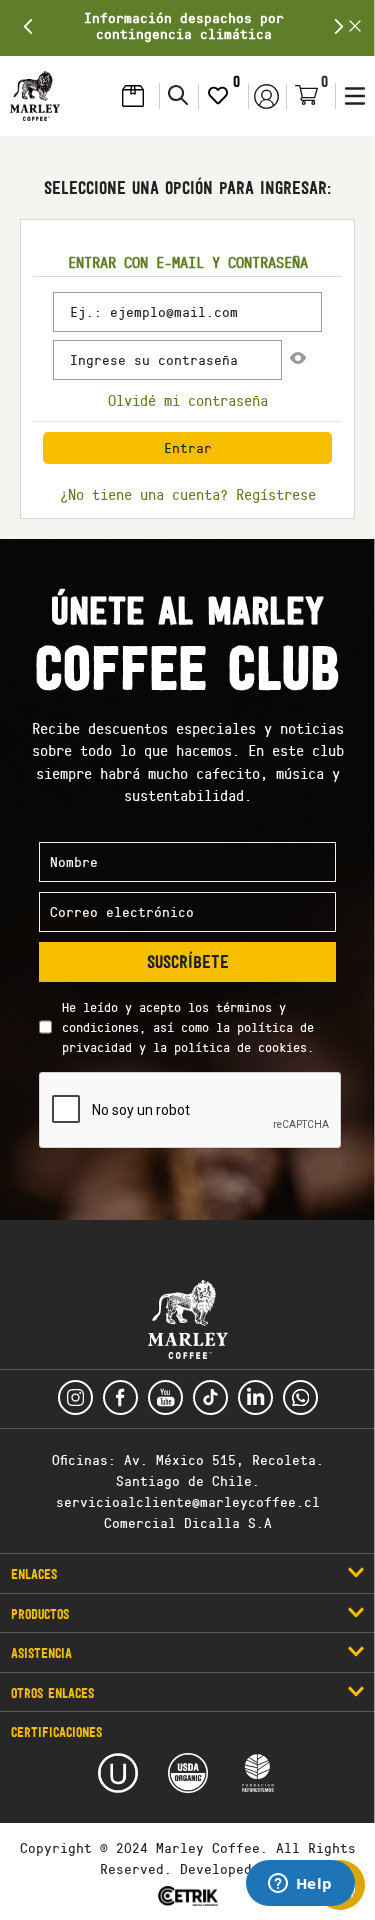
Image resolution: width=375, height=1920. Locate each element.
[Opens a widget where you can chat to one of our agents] (300, 1885)
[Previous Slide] (28, 26)
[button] (35, 96)
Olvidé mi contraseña (188, 400)
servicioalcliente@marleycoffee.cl (188, 1501)
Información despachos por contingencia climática (184, 25)
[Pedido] (138, 96)
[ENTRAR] (267, 96)
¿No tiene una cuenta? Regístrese (188, 494)
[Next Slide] (338, 26)
